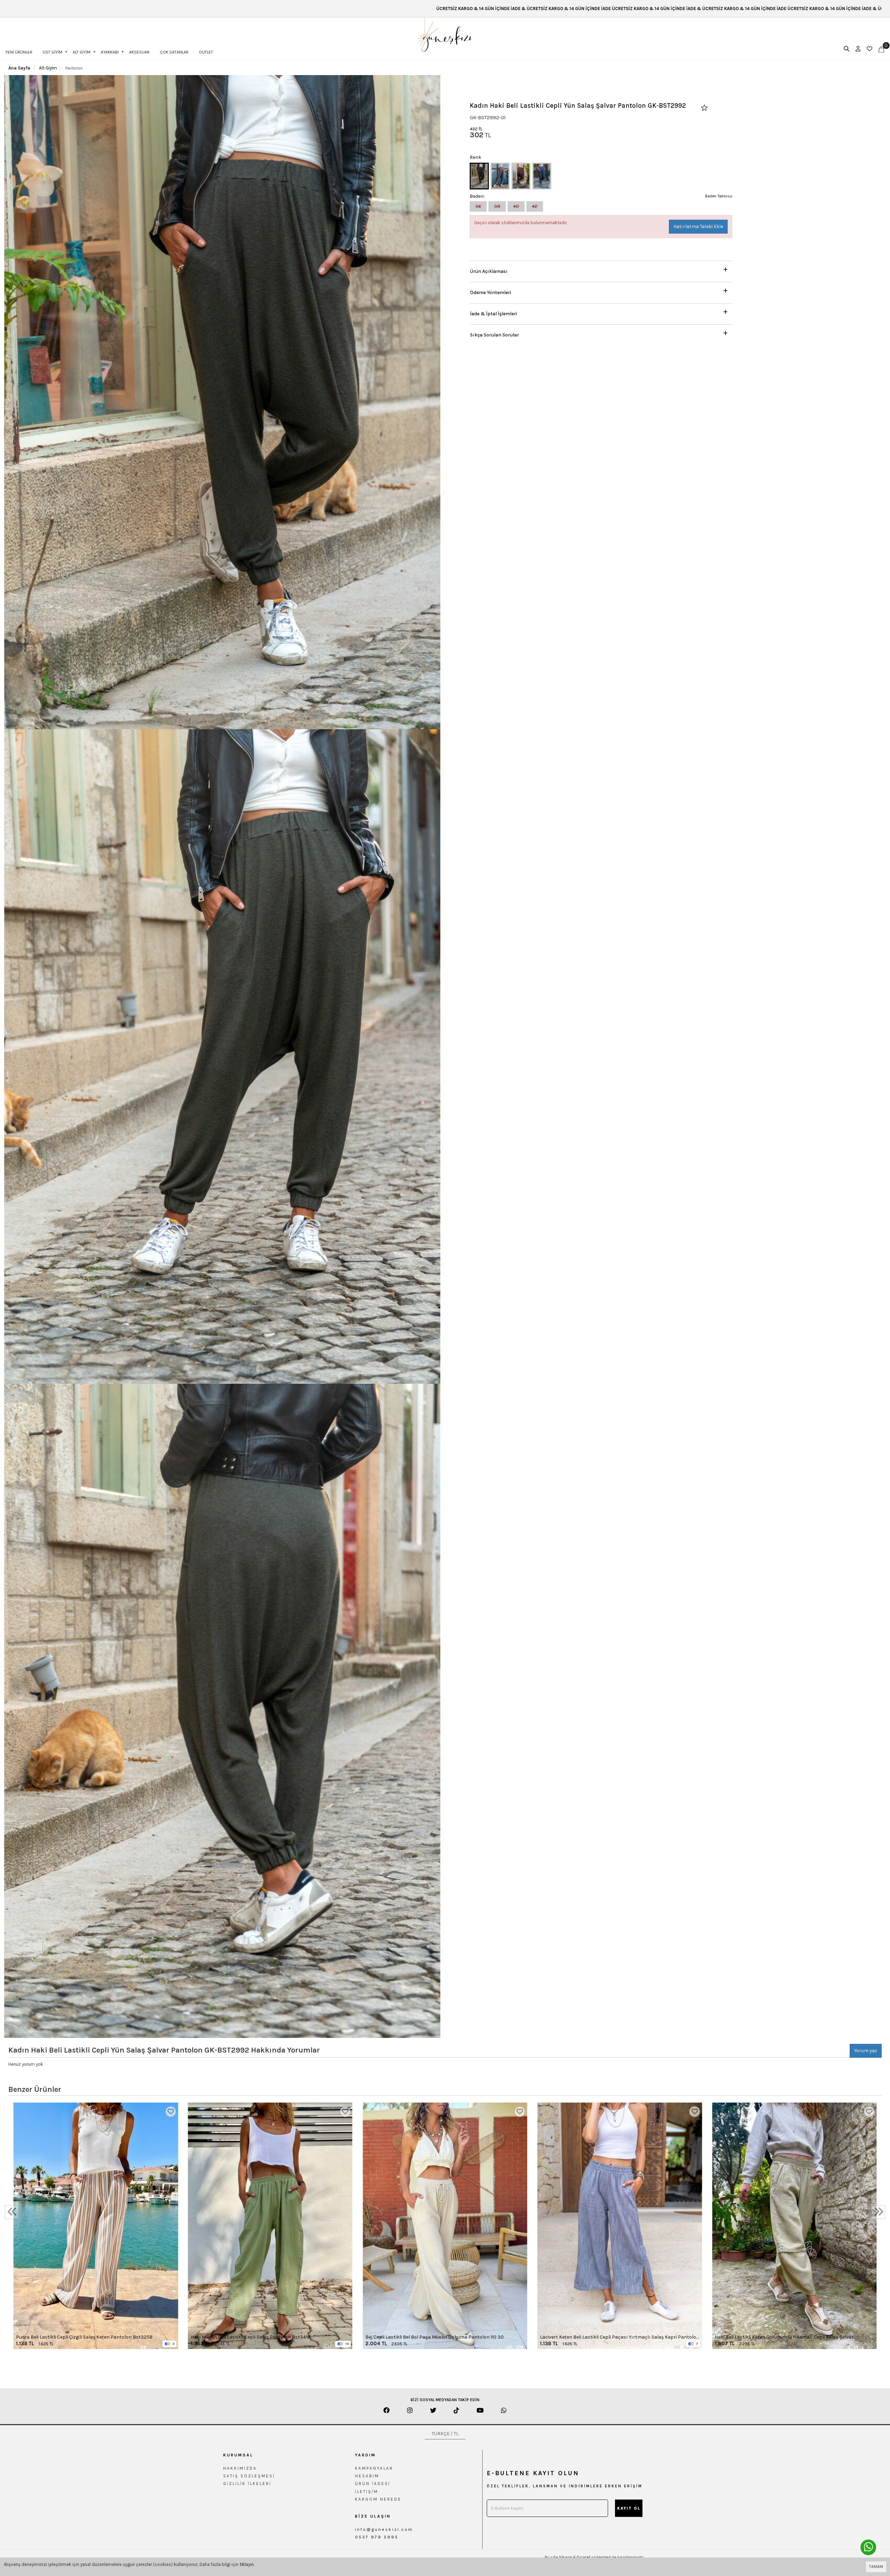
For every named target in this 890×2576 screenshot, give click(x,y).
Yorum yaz (866, 2051)
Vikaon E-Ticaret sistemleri (585, 2557)
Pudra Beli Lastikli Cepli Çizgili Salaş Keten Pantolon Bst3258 (84, 2337)
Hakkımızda (240, 2468)
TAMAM (876, 2567)
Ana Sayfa (19, 68)
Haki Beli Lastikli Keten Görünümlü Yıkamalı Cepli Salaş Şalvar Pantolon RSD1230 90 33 (784, 2337)
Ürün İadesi (373, 2484)
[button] (601, 270)
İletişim (367, 2492)
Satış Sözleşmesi (249, 2476)
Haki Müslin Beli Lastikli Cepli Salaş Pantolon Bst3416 (250, 2337)
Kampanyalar (374, 2468)
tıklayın (247, 2564)
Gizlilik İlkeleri (247, 2484)
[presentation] (12, 2212)
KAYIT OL (629, 2508)
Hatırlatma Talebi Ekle (698, 226)
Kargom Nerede (378, 2499)
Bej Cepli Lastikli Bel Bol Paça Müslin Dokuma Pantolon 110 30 (435, 2337)
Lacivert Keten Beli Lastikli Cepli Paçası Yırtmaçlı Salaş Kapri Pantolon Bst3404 (620, 2337)
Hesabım (367, 2476)
